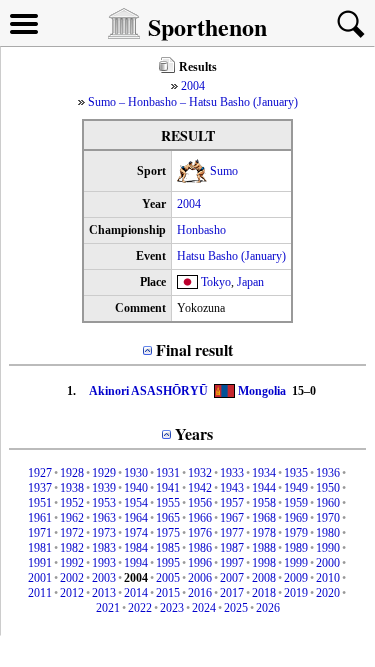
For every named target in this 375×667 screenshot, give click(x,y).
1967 (232, 518)
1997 (232, 563)
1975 (168, 533)
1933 (232, 473)
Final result (194, 349)
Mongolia (262, 391)
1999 (296, 563)
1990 (328, 548)
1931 (168, 473)
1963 (104, 518)
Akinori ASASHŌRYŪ (148, 391)
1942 (200, 488)
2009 (296, 578)
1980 (328, 533)
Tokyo (216, 282)
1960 (328, 503)
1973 (104, 533)
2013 (104, 593)
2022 (140, 608)
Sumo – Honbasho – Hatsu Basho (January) (193, 102)
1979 (296, 533)
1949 (296, 488)
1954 (136, 503)
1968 (264, 518)
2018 (264, 593)
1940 (136, 488)
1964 (136, 518)
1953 (104, 503)
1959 (296, 503)
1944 (264, 488)
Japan (250, 282)
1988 (264, 548)
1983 (104, 548)
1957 (232, 503)
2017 (232, 593)
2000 (328, 563)
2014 (136, 593)
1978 (264, 533)
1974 (136, 533)
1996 (200, 563)
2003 (104, 578)
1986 (200, 548)
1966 (200, 518)
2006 (200, 578)
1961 (40, 518)
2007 (232, 578)
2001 (40, 578)
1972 (72, 533)
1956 (200, 503)
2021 (108, 608)
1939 (104, 488)
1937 (40, 488)
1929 (104, 473)
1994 (136, 563)
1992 (72, 563)
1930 (136, 473)
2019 (296, 593)
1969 (296, 518)
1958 (264, 503)
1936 (328, 473)
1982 (72, 548)
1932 (200, 473)
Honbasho (201, 230)
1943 (232, 488)
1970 (328, 518)
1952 (72, 503)
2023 (172, 608)
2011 (40, 593)
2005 (168, 578)
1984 (136, 548)
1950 (328, 488)
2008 (264, 578)
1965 (168, 518)
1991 (40, 563)
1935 (296, 473)
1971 (40, 533)
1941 (168, 488)
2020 (328, 593)
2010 (328, 578)
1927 (40, 473)
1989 (296, 548)
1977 (232, 533)
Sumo (224, 171)
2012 (72, 593)
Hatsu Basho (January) (231, 256)
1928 (72, 473)
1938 (72, 488)
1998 (264, 563)
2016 (200, 593)
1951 (40, 503)
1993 (104, 563)
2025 (236, 608)
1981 (40, 548)
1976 (200, 533)
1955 (168, 503)
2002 (72, 578)
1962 (72, 518)
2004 (193, 86)
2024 (204, 608)
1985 (168, 548)
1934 (264, 473)
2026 (268, 608)
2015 (168, 593)
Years (194, 433)
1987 (232, 548)
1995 (168, 563)
